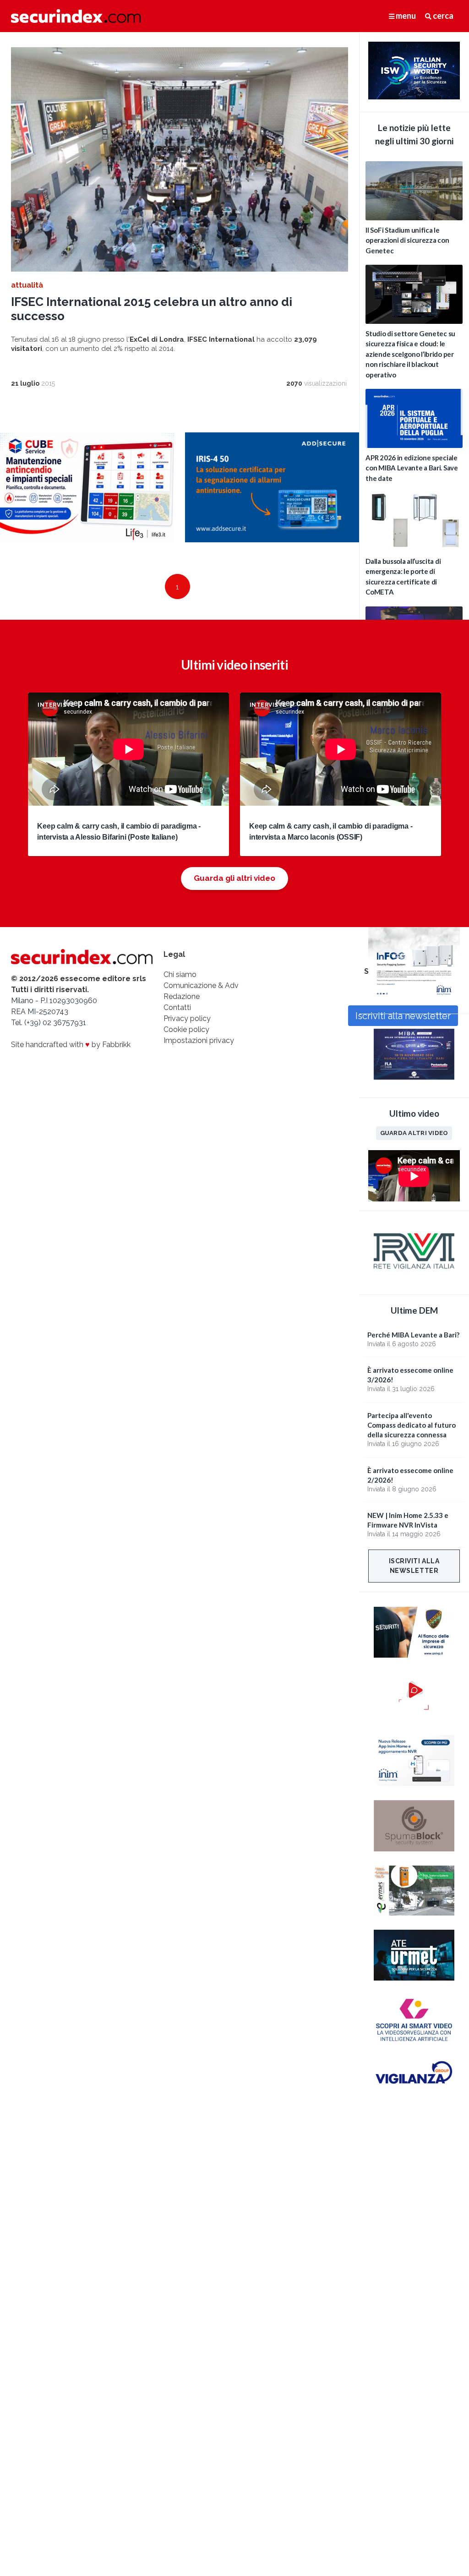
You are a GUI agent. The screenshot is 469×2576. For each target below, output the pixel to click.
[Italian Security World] (414, 97)
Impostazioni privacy (199, 1040)
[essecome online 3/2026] (414, 999)
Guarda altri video (414, 1133)
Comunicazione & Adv (201, 985)
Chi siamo (180, 974)
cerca (442, 16)
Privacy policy (187, 1018)
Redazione (182, 996)
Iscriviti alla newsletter (414, 1566)
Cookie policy (186, 1029)
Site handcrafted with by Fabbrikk (71, 1045)
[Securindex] (76, 16)
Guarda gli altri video (234, 878)
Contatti (177, 1007)
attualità (27, 285)
